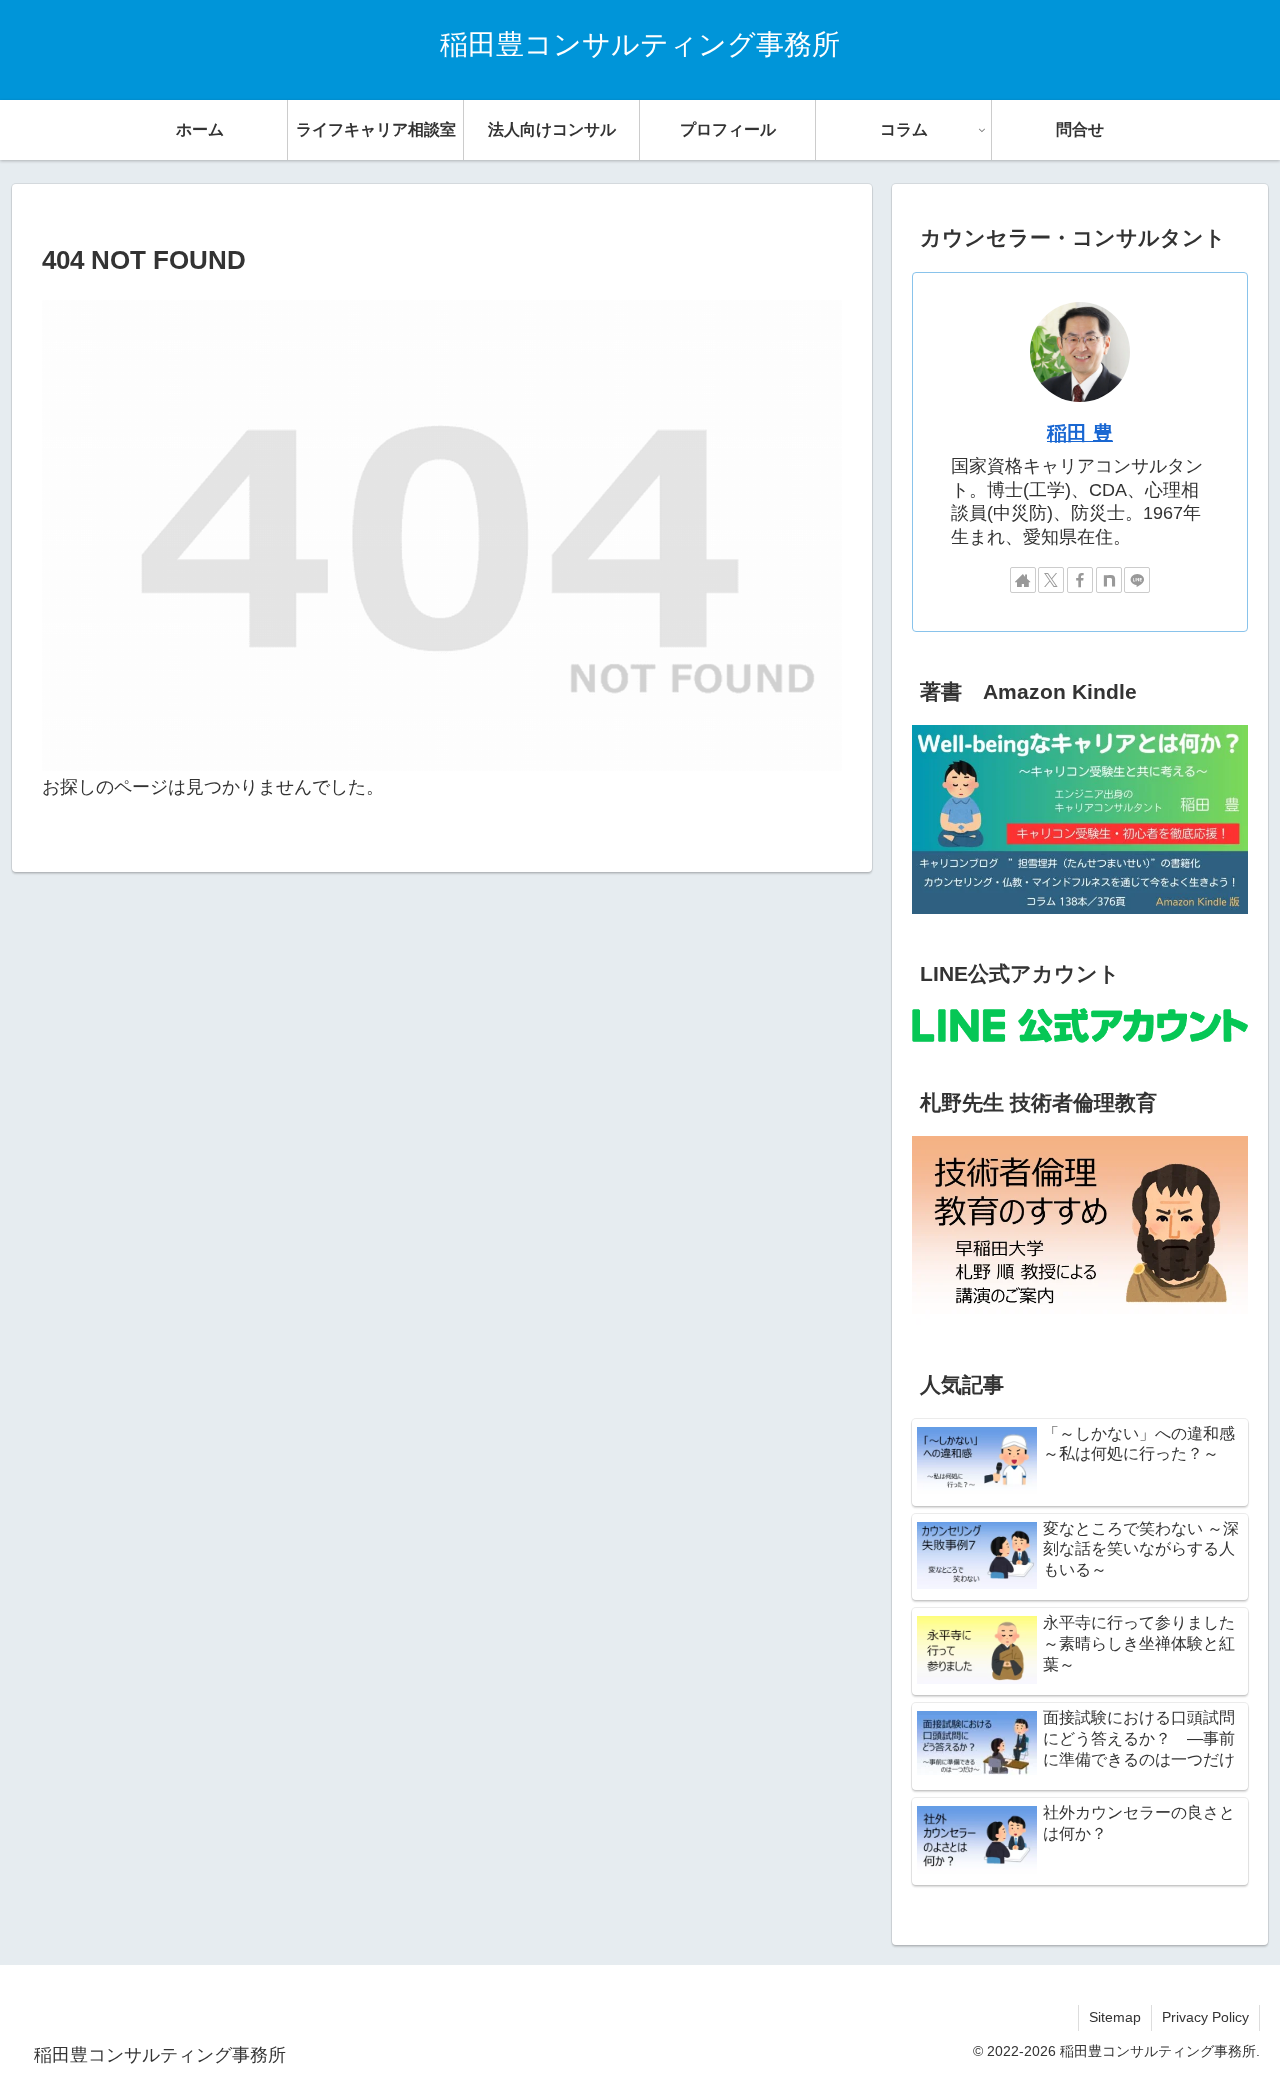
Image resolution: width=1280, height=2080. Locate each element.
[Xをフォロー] (1051, 580)
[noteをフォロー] (1109, 580)
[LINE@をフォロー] (1137, 580)
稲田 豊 (1080, 433)
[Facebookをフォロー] (1080, 580)
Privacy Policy (1205, 2017)
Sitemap (1115, 2017)
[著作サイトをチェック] (1023, 580)
